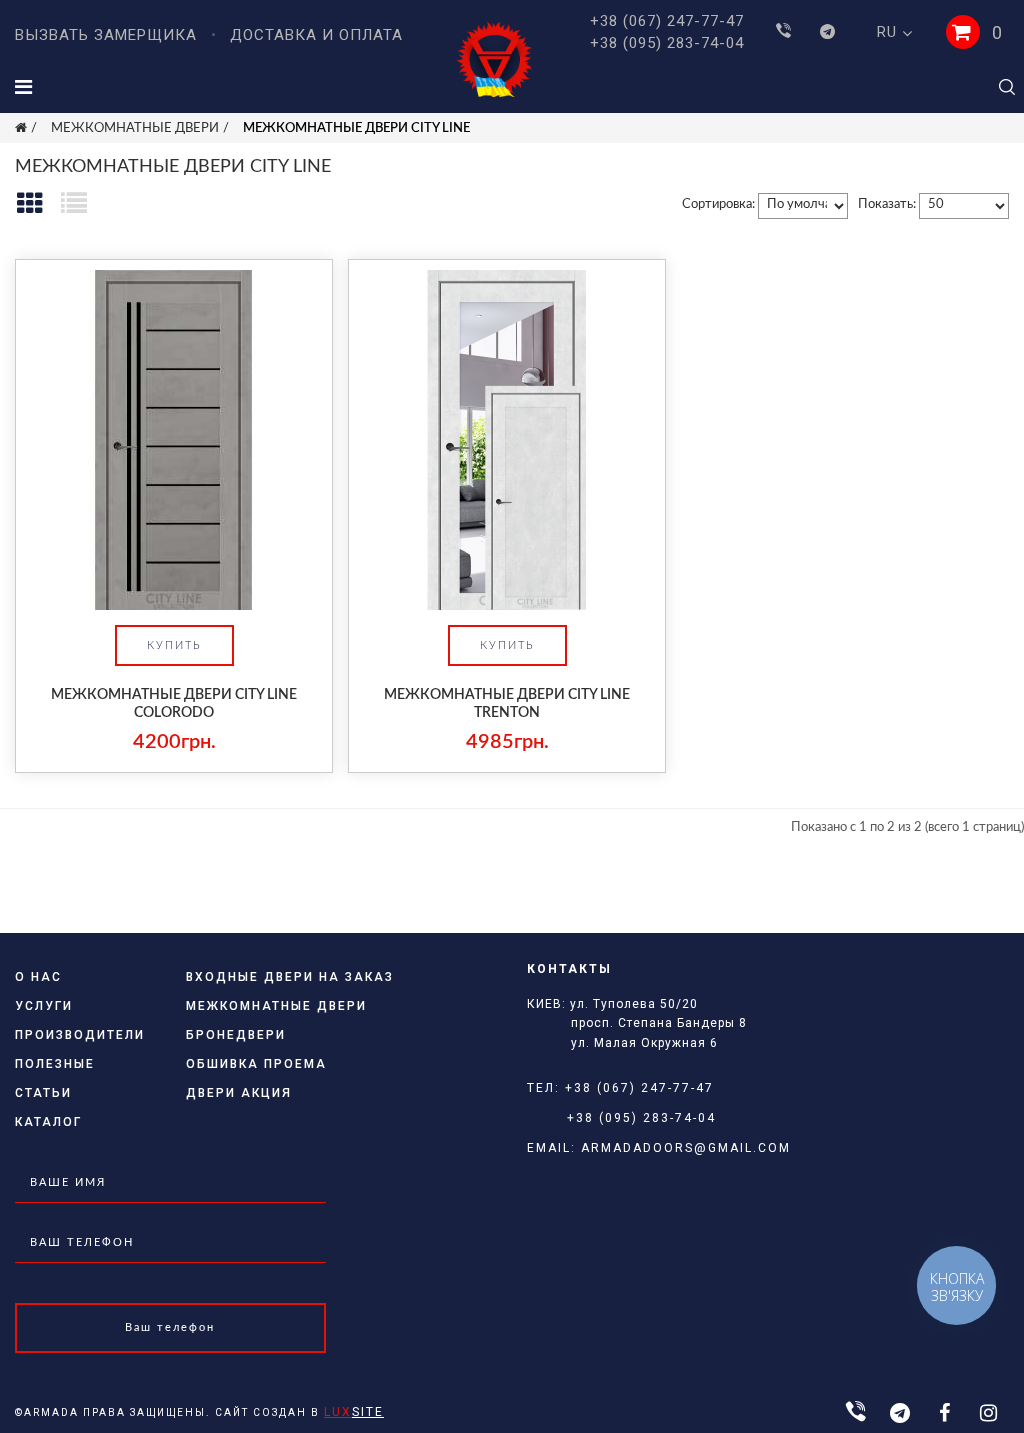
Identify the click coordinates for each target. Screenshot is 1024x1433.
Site (354, 1412)
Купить (174, 645)
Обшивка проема (256, 1064)
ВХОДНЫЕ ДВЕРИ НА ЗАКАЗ (290, 977)
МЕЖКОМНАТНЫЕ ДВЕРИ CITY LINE (356, 128)
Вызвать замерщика (106, 35)
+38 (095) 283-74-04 (667, 43)
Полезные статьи (55, 1078)
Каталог (48, 1122)
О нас (38, 977)
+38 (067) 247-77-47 (667, 21)
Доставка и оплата (316, 35)
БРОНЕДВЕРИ (236, 1035)
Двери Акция (239, 1093)
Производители (80, 1035)
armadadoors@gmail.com (686, 1148)
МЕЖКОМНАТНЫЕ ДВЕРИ (135, 128)
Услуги (44, 1006)
